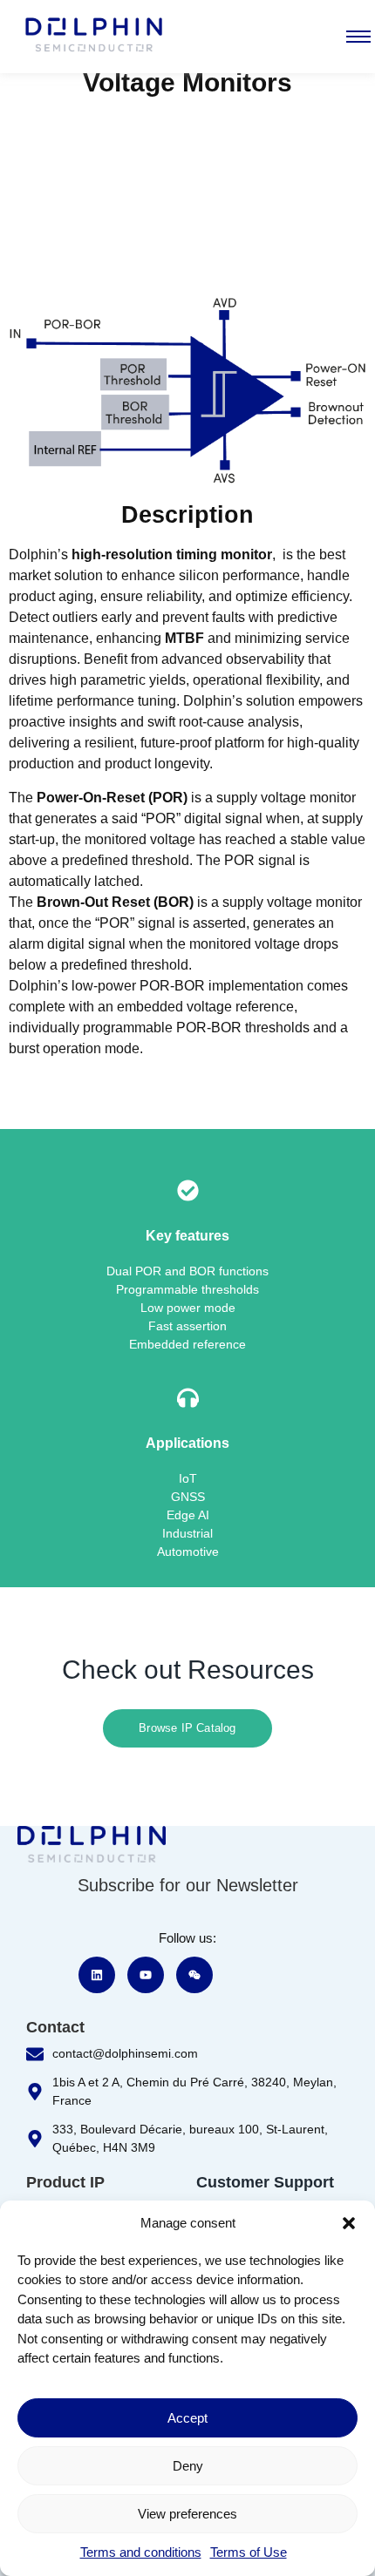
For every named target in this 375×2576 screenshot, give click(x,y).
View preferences (187, 2514)
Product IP (65, 2182)
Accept (187, 2418)
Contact (55, 2027)
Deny (188, 2466)
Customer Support (265, 2182)
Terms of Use (249, 2552)
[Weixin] (194, 1975)
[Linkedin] (97, 1975)
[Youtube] (146, 1975)
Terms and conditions (141, 2552)
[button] (349, 2223)
